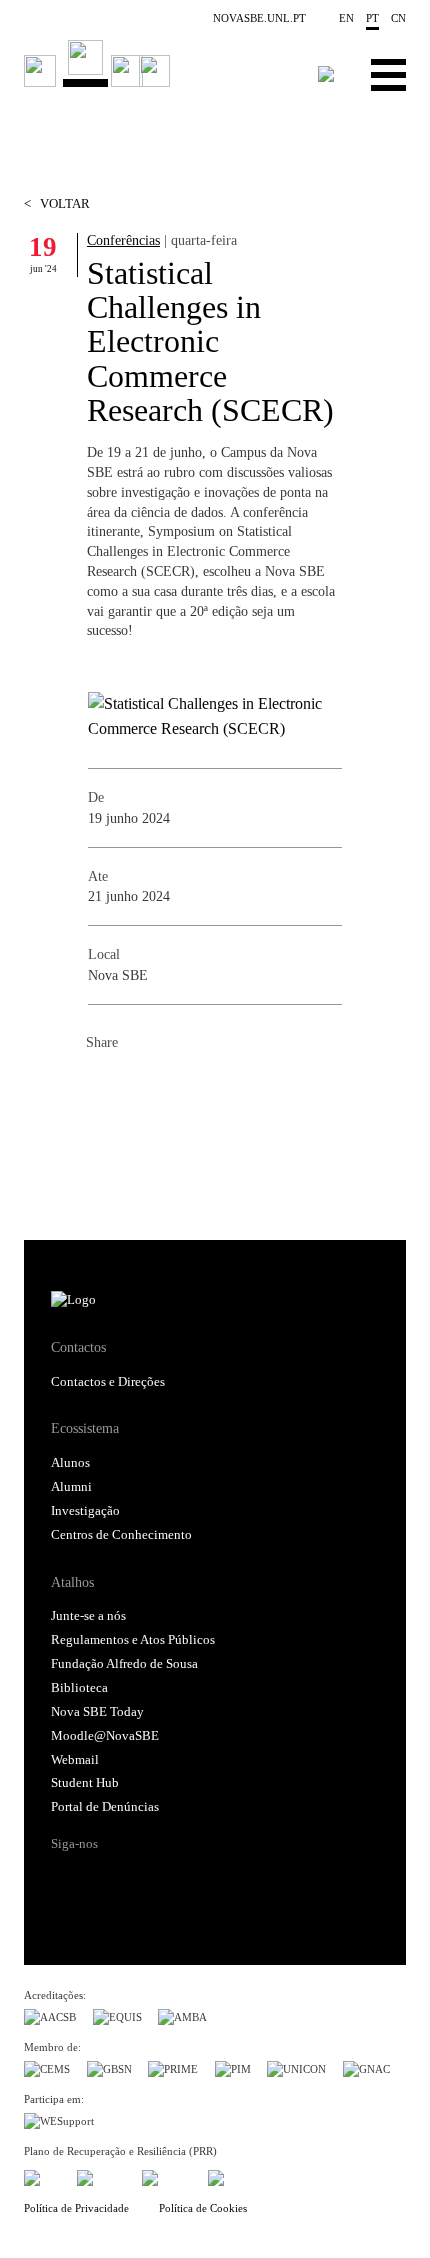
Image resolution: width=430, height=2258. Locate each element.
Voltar (57, 204)
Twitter (142, 1086)
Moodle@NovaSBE (105, 1736)
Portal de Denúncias (105, 1807)
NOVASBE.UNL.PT (259, 18)
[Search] (326, 74)
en (346, 18)
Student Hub (85, 1783)
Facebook (102, 1086)
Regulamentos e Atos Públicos (133, 1640)
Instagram (145, 1879)
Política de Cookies (203, 2208)
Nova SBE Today (97, 1712)
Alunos (70, 1463)
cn (398, 18)
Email (222, 1086)
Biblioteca (79, 1688)
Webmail (75, 1760)
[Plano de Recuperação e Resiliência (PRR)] (101, 2174)
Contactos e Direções (108, 1382)
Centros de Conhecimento (121, 1535)
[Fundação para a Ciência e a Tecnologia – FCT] (42, 2174)
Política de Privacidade (76, 2208)
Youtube (222, 1879)
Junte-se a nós (88, 1616)
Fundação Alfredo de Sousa (124, 1664)
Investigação (85, 1511)
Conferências (123, 240)
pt (372, 18)
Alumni (71, 1487)
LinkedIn (182, 1086)
